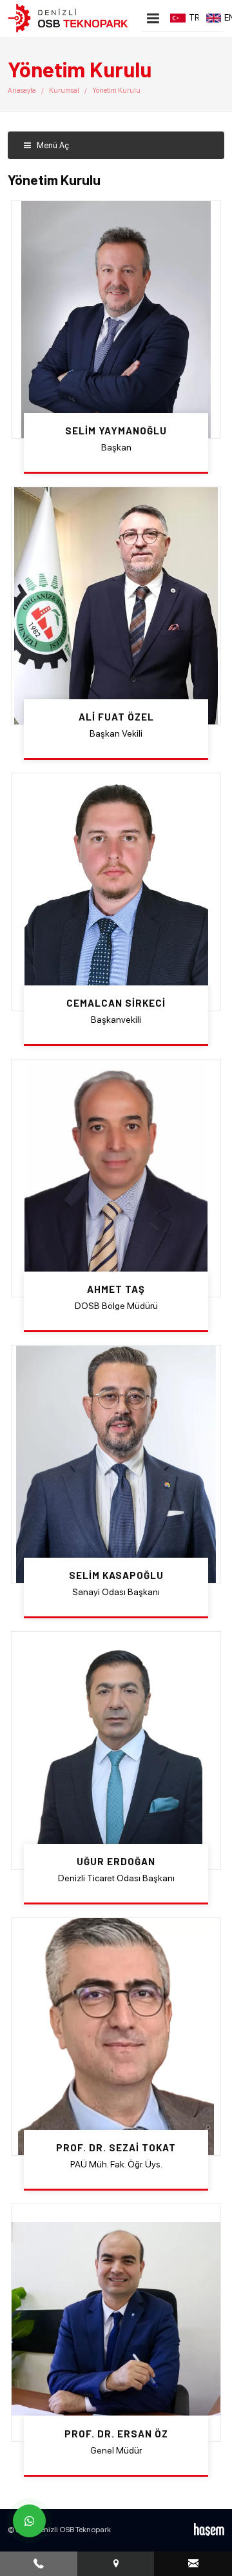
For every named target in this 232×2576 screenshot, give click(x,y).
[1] (153, 18)
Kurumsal (64, 91)
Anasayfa (22, 91)
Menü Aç (52, 145)
